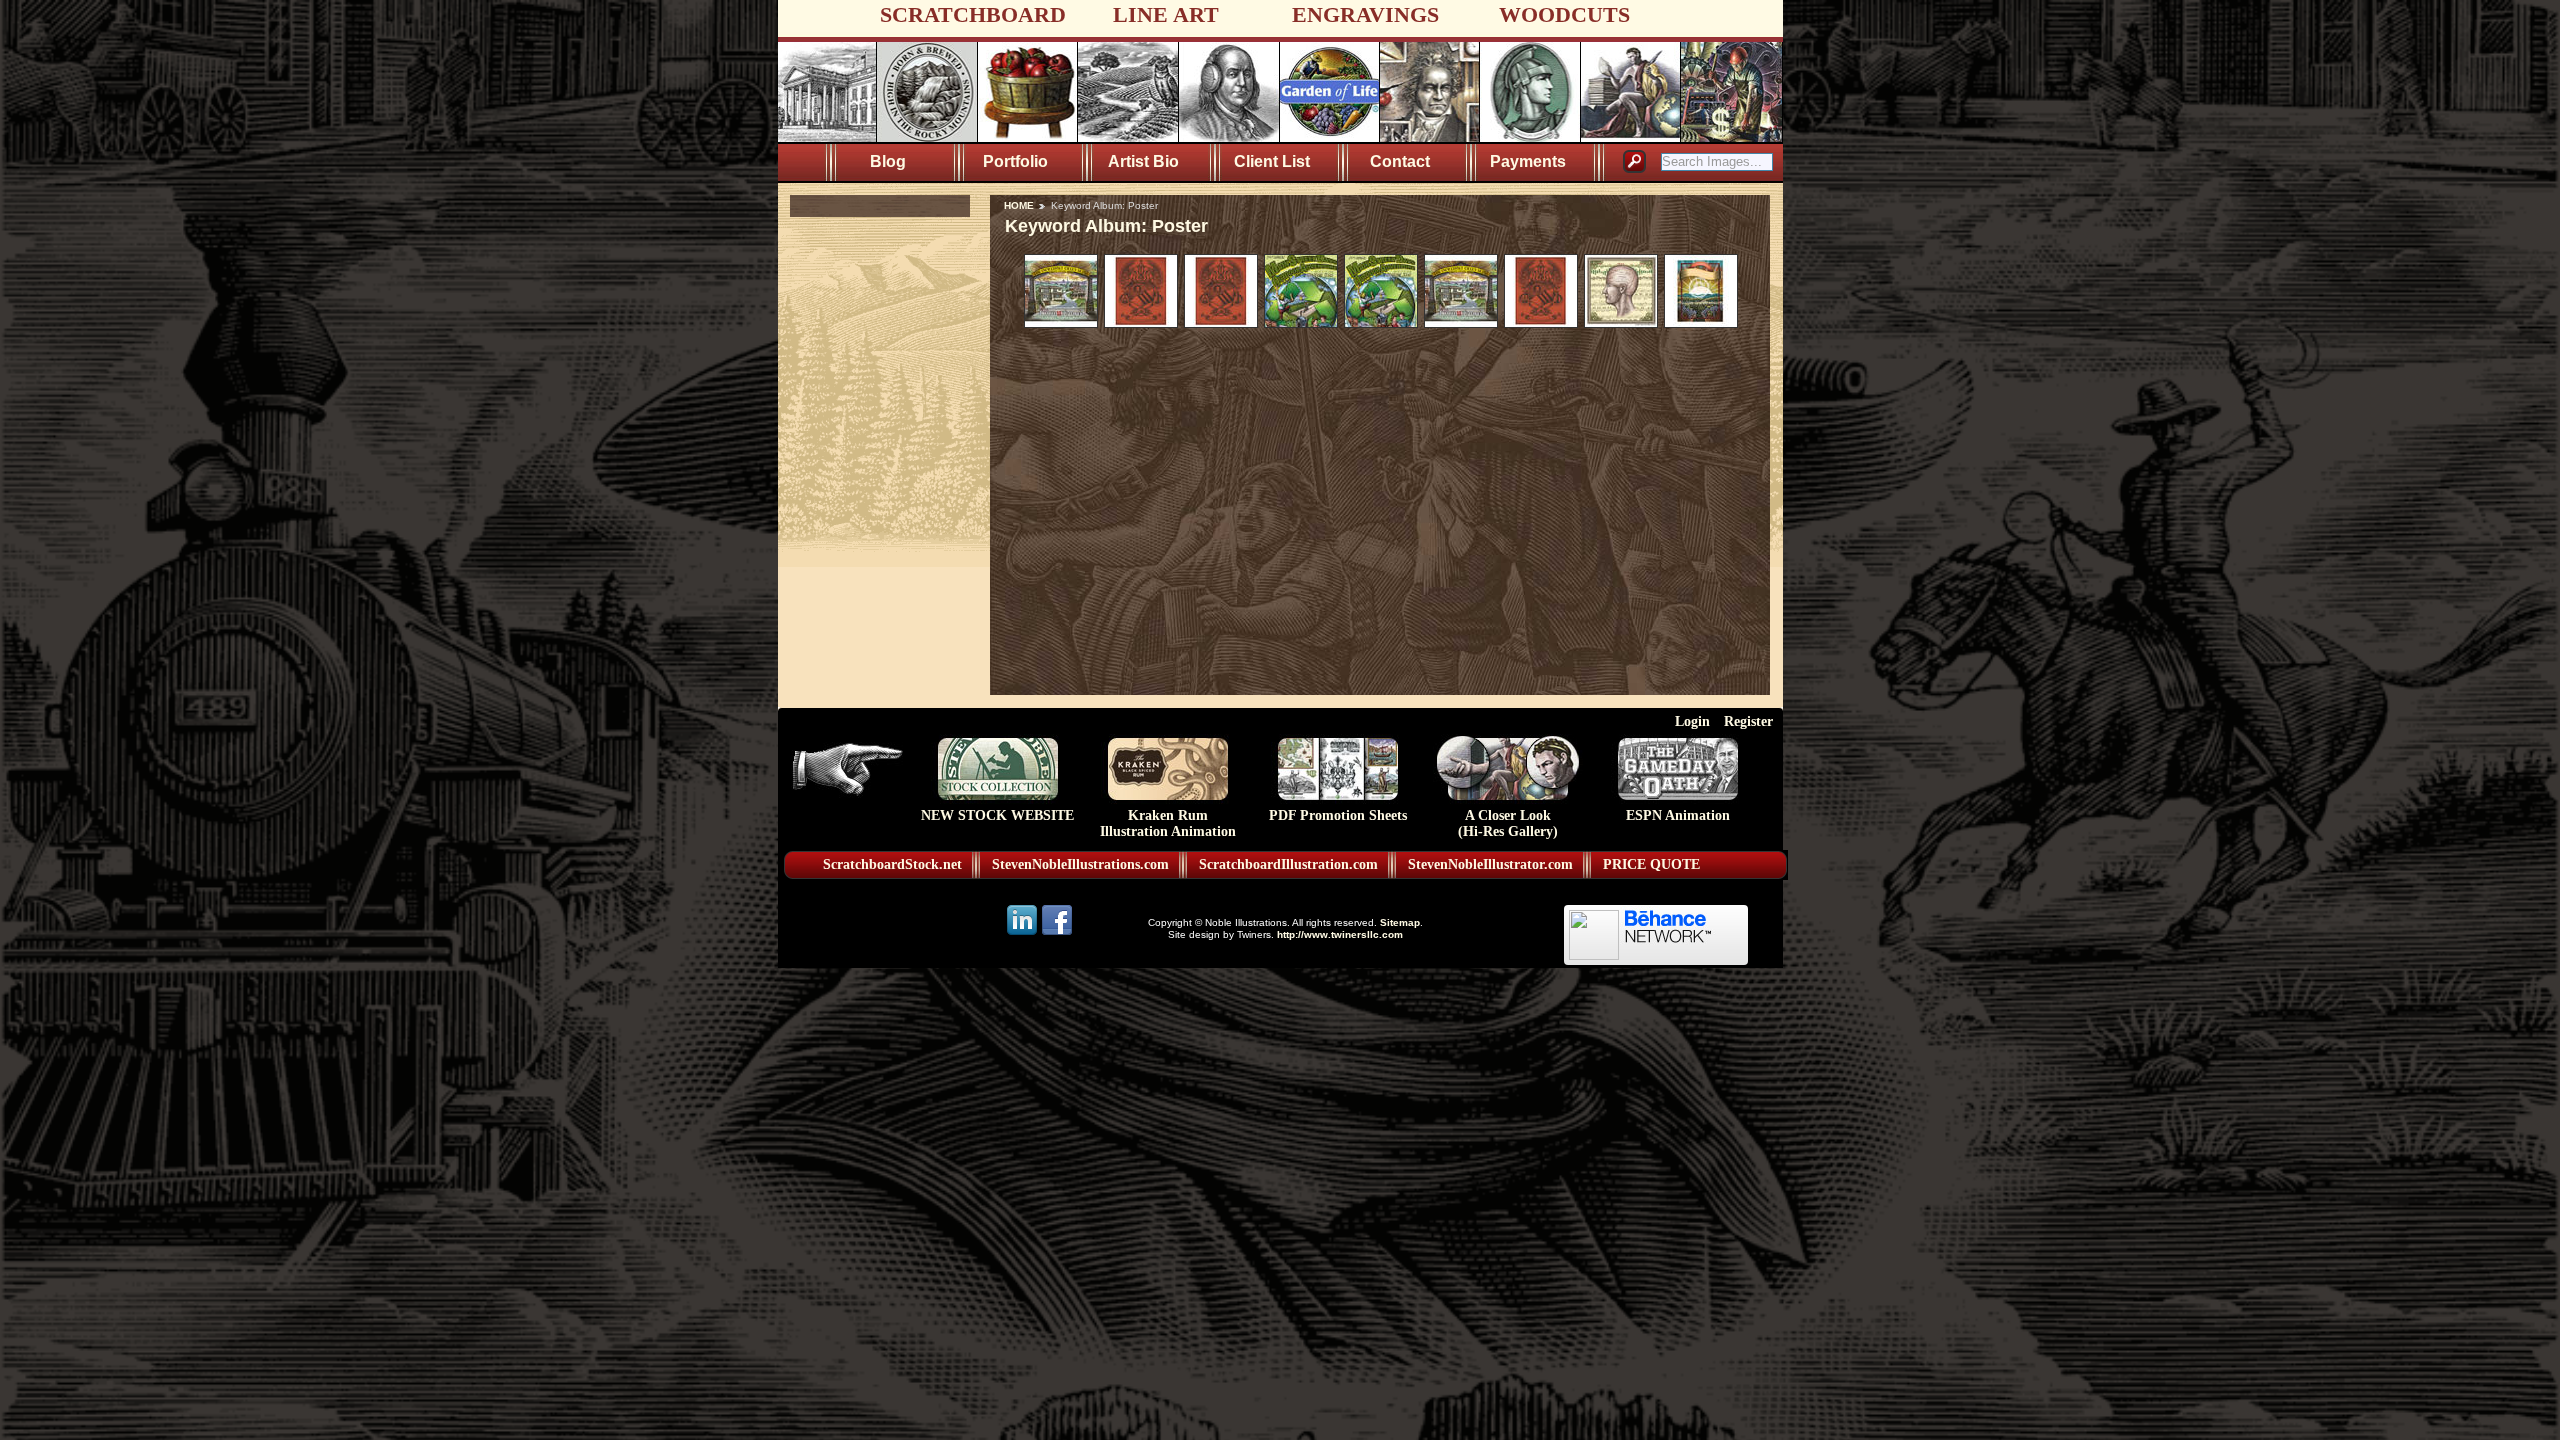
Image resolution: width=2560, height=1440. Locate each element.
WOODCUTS (1564, 14)
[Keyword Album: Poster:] (1061, 323)
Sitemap (1400, 922)
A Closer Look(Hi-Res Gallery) (1508, 823)
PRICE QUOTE (1651, 864)
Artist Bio (1143, 161)
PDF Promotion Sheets (1338, 815)
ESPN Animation (1678, 815)
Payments (1528, 161)
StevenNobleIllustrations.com (1080, 864)
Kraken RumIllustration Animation (1168, 823)
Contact (1400, 161)
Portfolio (1015, 161)
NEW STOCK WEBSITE (997, 815)
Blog (888, 161)
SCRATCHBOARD (973, 14)
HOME (1019, 205)
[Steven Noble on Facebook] (1057, 933)
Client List (1272, 161)
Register (1748, 721)
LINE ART (1166, 14)
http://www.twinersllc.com (1340, 934)
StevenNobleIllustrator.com (1490, 864)
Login (1692, 721)
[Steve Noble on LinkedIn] (1023, 933)
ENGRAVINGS (1365, 14)
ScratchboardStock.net (892, 864)
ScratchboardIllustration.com (1288, 864)
